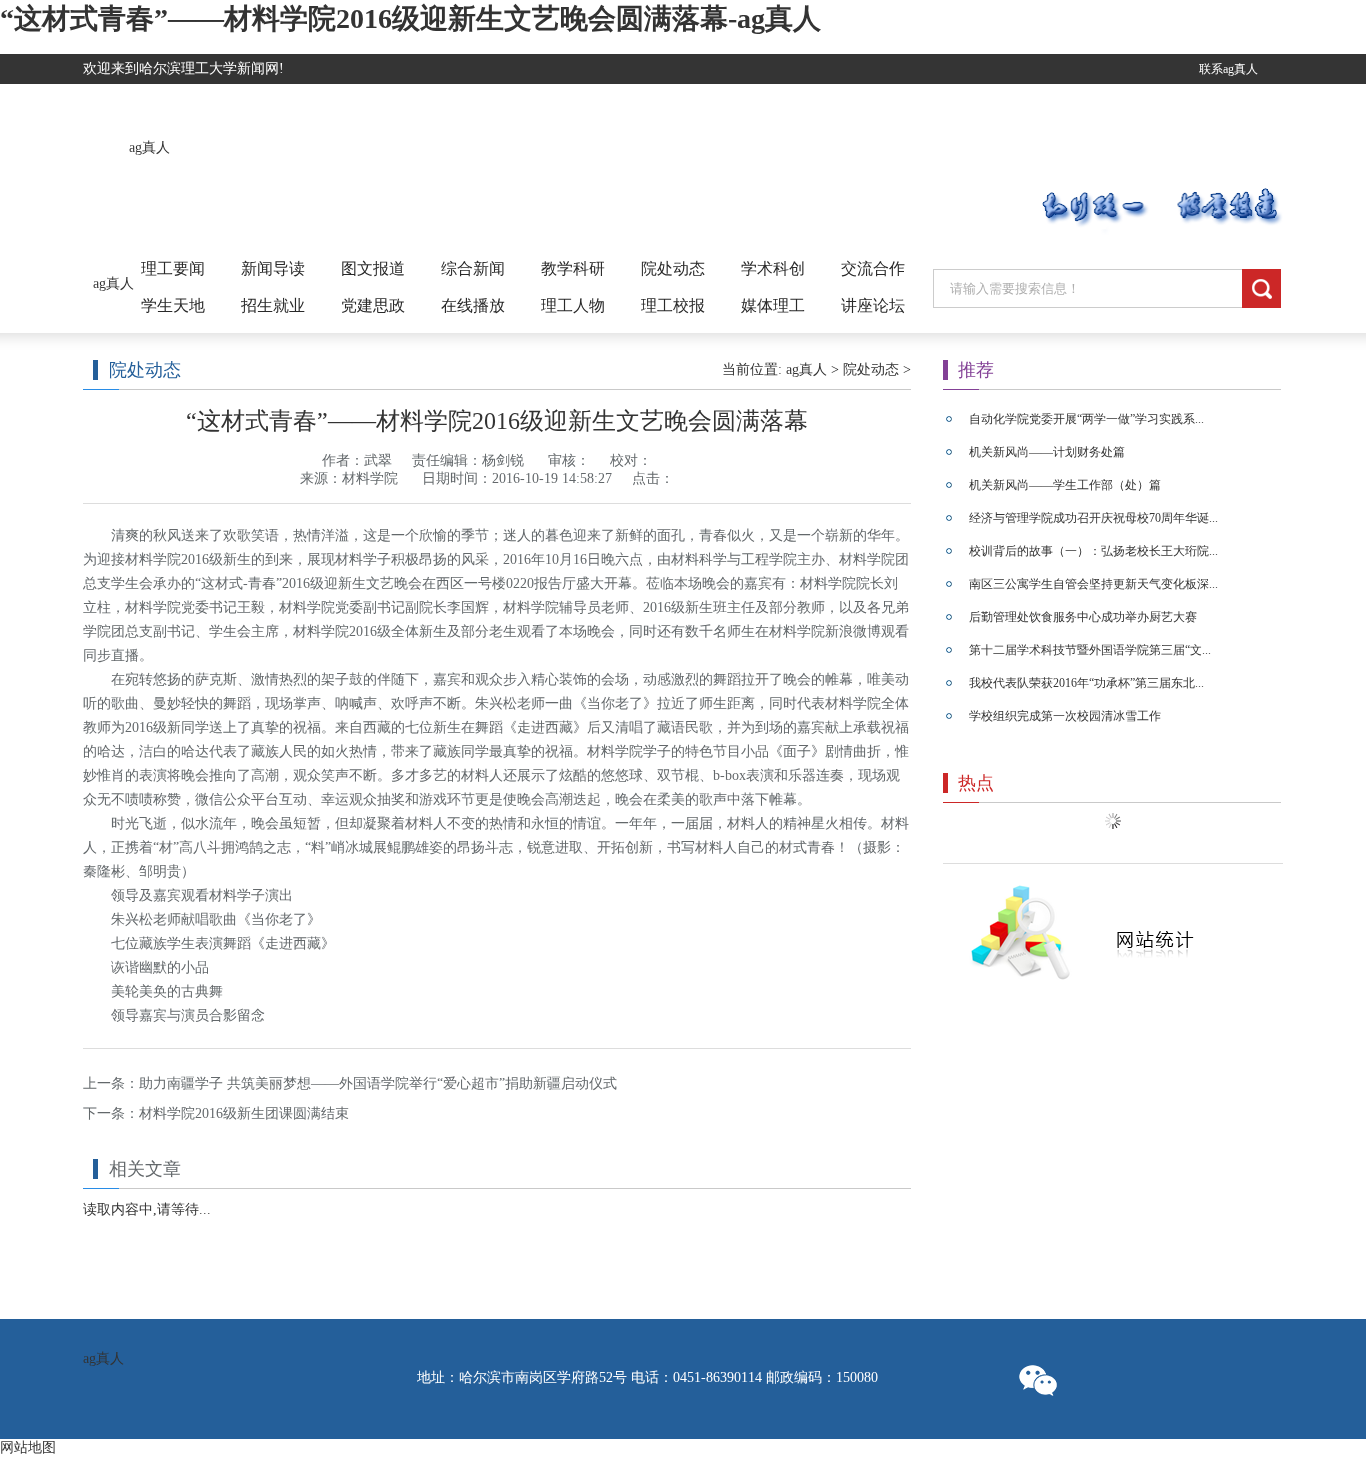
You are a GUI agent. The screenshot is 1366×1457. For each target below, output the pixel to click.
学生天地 (173, 305)
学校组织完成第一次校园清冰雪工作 (1065, 716)
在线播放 (473, 305)
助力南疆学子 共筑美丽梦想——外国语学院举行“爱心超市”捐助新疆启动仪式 (378, 1083)
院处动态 (673, 268)
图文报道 (373, 268)
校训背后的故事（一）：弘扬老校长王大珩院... (1093, 551)
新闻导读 (273, 268)
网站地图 (28, 1447)
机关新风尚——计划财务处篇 (1047, 452)
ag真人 (149, 147)
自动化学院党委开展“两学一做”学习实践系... (1086, 419)
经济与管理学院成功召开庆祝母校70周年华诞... (1093, 518)
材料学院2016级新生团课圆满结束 (244, 1113)
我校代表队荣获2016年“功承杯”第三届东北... (1086, 683)
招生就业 (273, 305)
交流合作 (873, 268)
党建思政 (373, 305)
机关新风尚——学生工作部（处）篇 (1065, 485)
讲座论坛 (873, 305)
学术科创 (773, 268)
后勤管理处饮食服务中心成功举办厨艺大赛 (1083, 617)
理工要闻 (173, 268)
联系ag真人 (1228, 69)
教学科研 (573, 268)
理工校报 (673, 305)
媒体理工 (773, 305)
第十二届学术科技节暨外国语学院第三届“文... (1090, 650)
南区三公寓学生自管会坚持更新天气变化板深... (1093, 584)
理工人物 (573, 305)
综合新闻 (473, 268)
